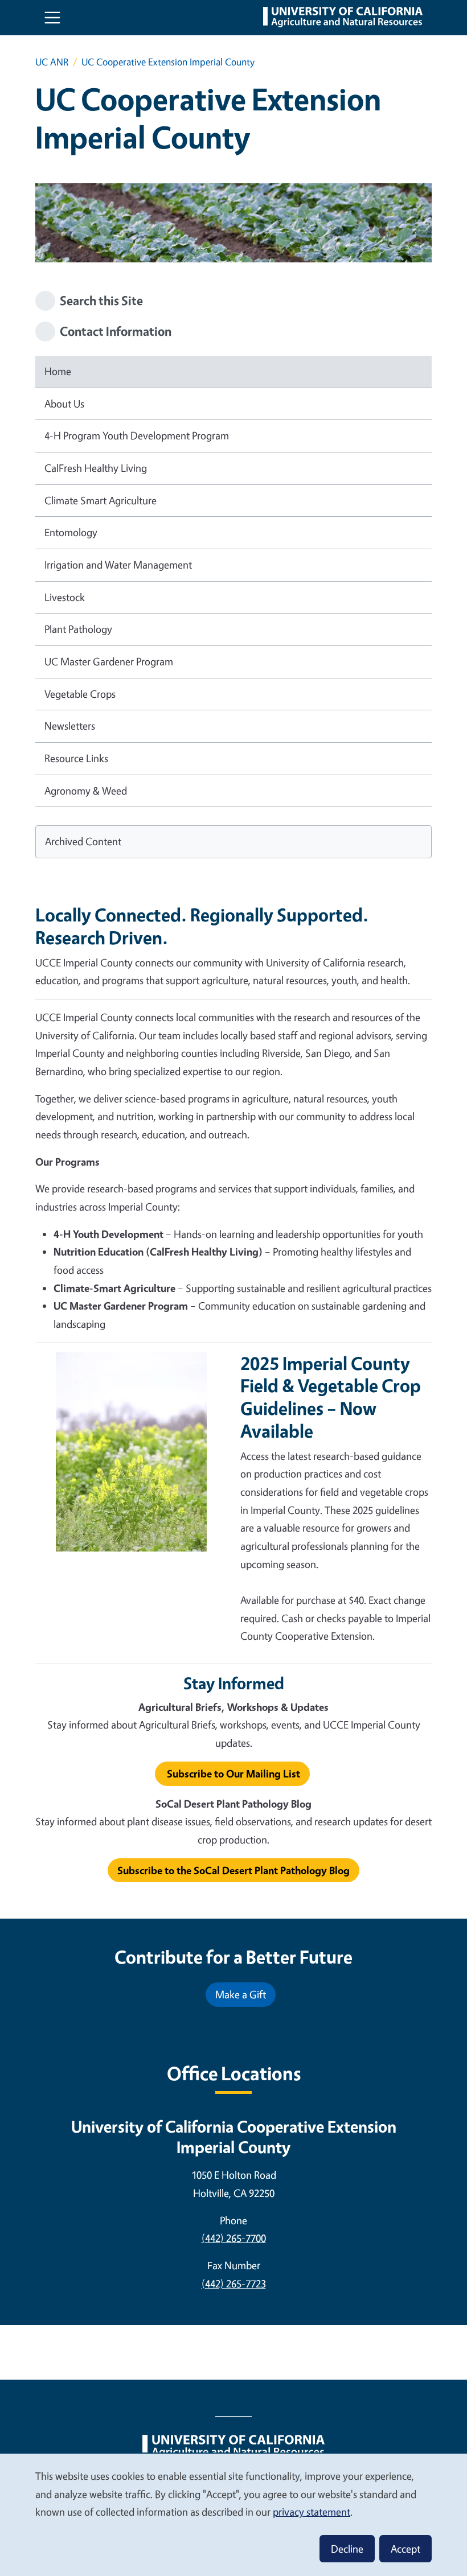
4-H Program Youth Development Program (137, 435)
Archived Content (83, 841)
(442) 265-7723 (234, 2283)
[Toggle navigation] (52, 18)
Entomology (71, 532)
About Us (64, 404)
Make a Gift (241, 1994)
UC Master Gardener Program (109, 661)
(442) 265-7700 (234, 2238)
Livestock (65, 597)
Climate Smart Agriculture (101, 500)
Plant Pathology (78, 629)
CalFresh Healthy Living (96, 468)
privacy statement (312, 2512)
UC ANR (52, 62)
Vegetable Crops (80, 694)
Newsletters (70, 726)
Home (58, 371)
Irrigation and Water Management (118, 565)
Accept (405, 2549)
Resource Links (76, 758)
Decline (347, 2549)
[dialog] (233, 2514)
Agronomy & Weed (86, 791)
